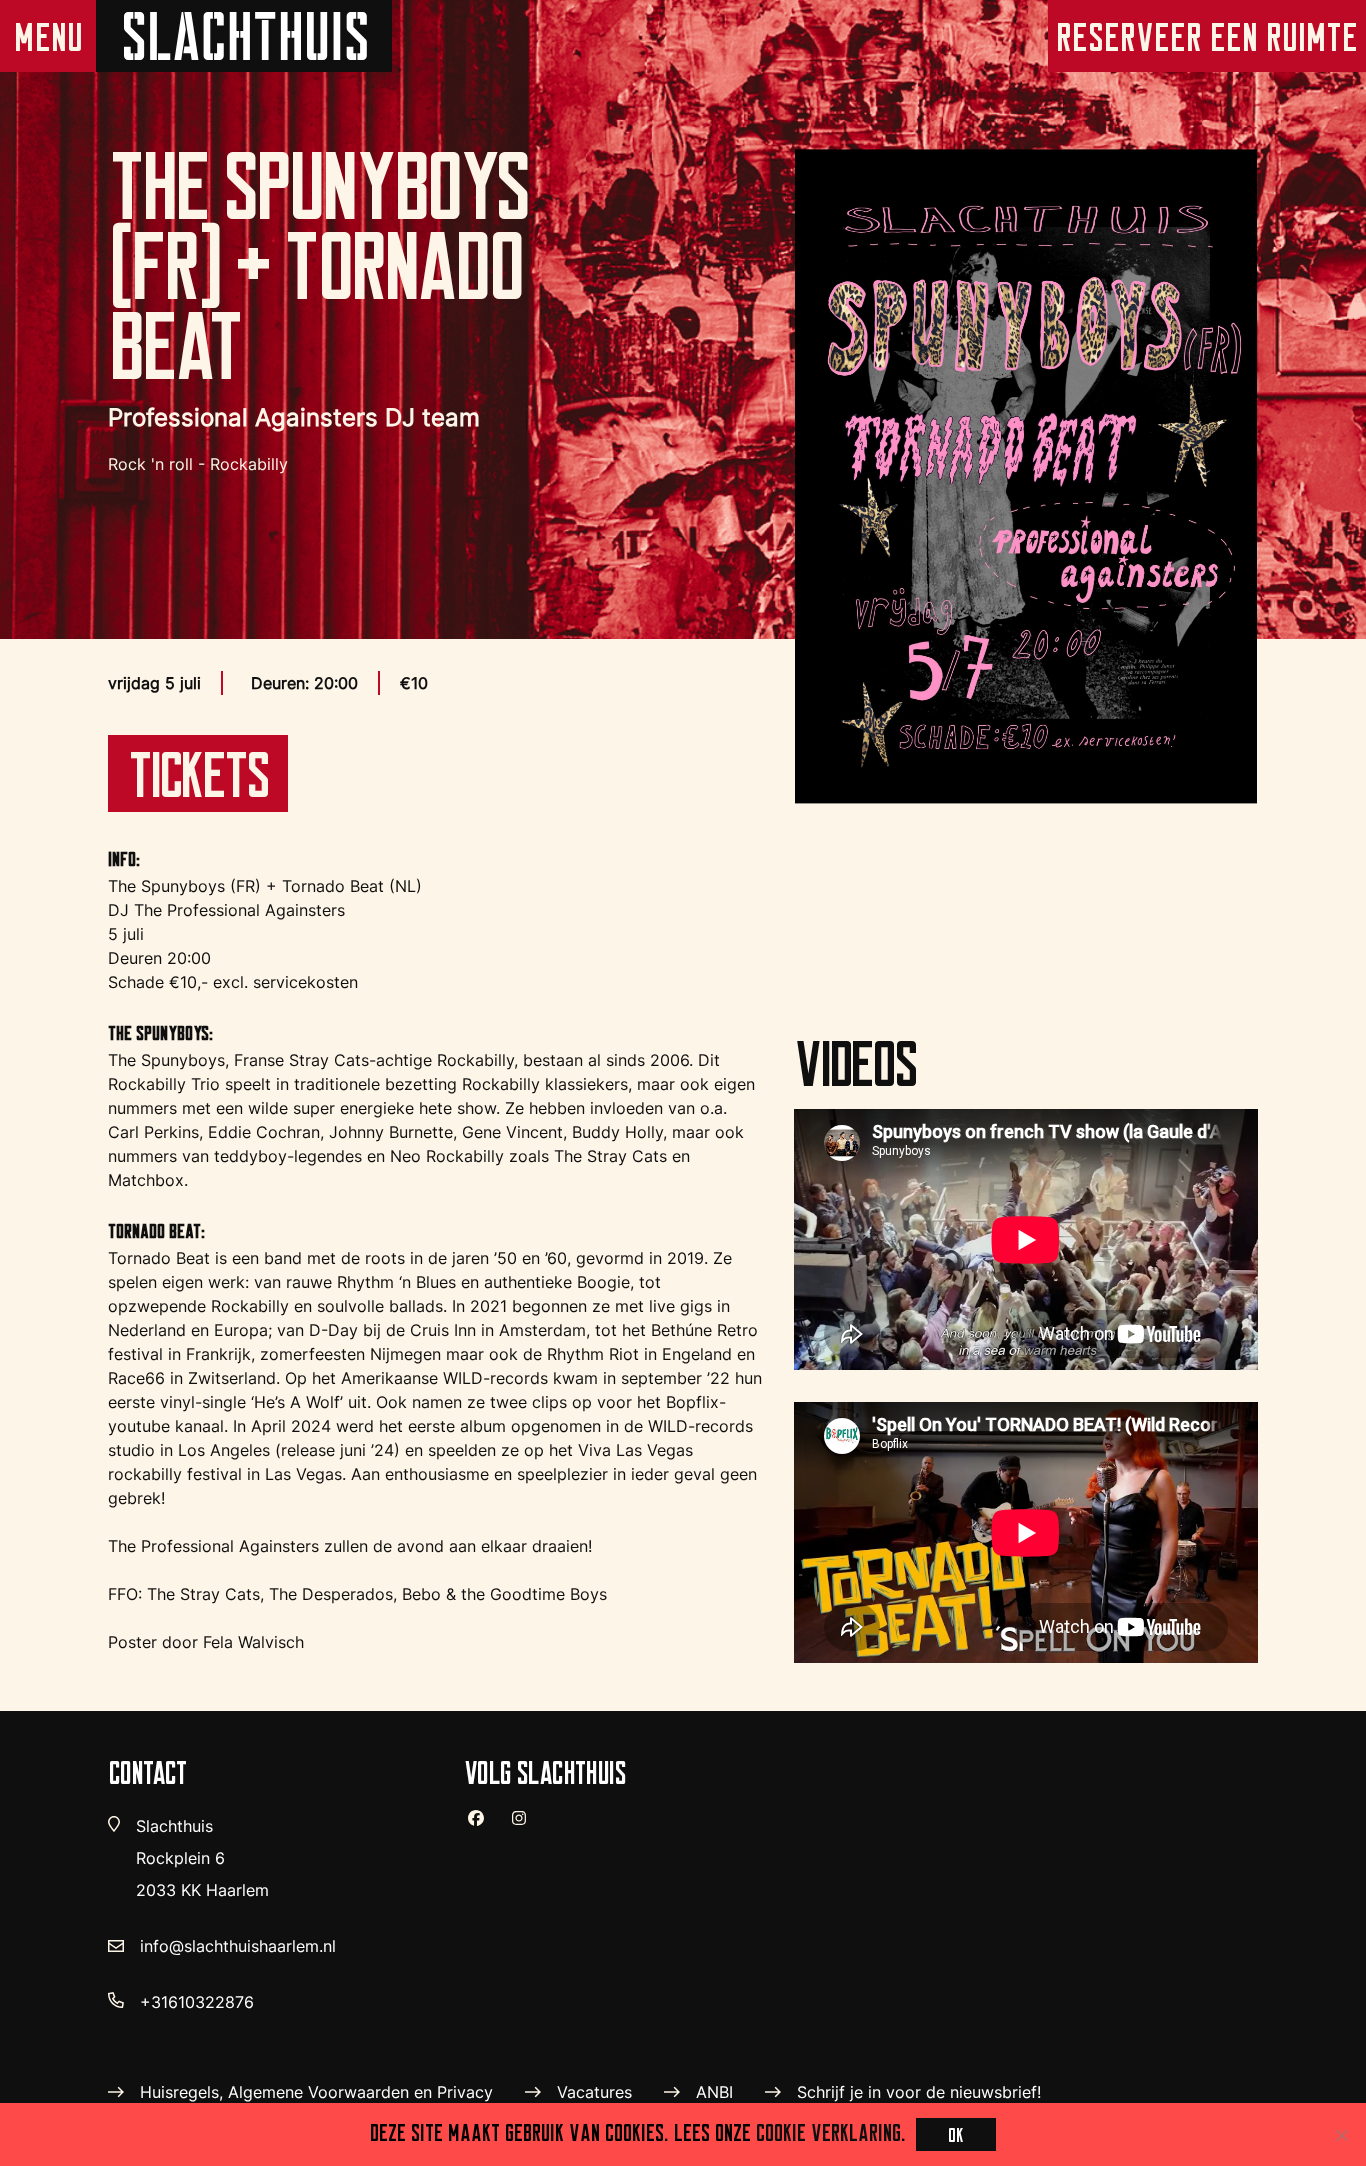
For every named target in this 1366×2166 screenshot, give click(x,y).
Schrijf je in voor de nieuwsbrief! (919, 2092)
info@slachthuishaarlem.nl (238, 1946)
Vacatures (594, 2092)
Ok (956, 2134)
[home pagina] (244, 36)
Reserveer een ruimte (1207, 36)
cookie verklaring (828, 2132)
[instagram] (527, 1826)
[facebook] (484, 1826)
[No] (1341, 2135)
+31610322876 (197, 2002)
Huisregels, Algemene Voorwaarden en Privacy (316, 2092)
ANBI (714, 2092)
